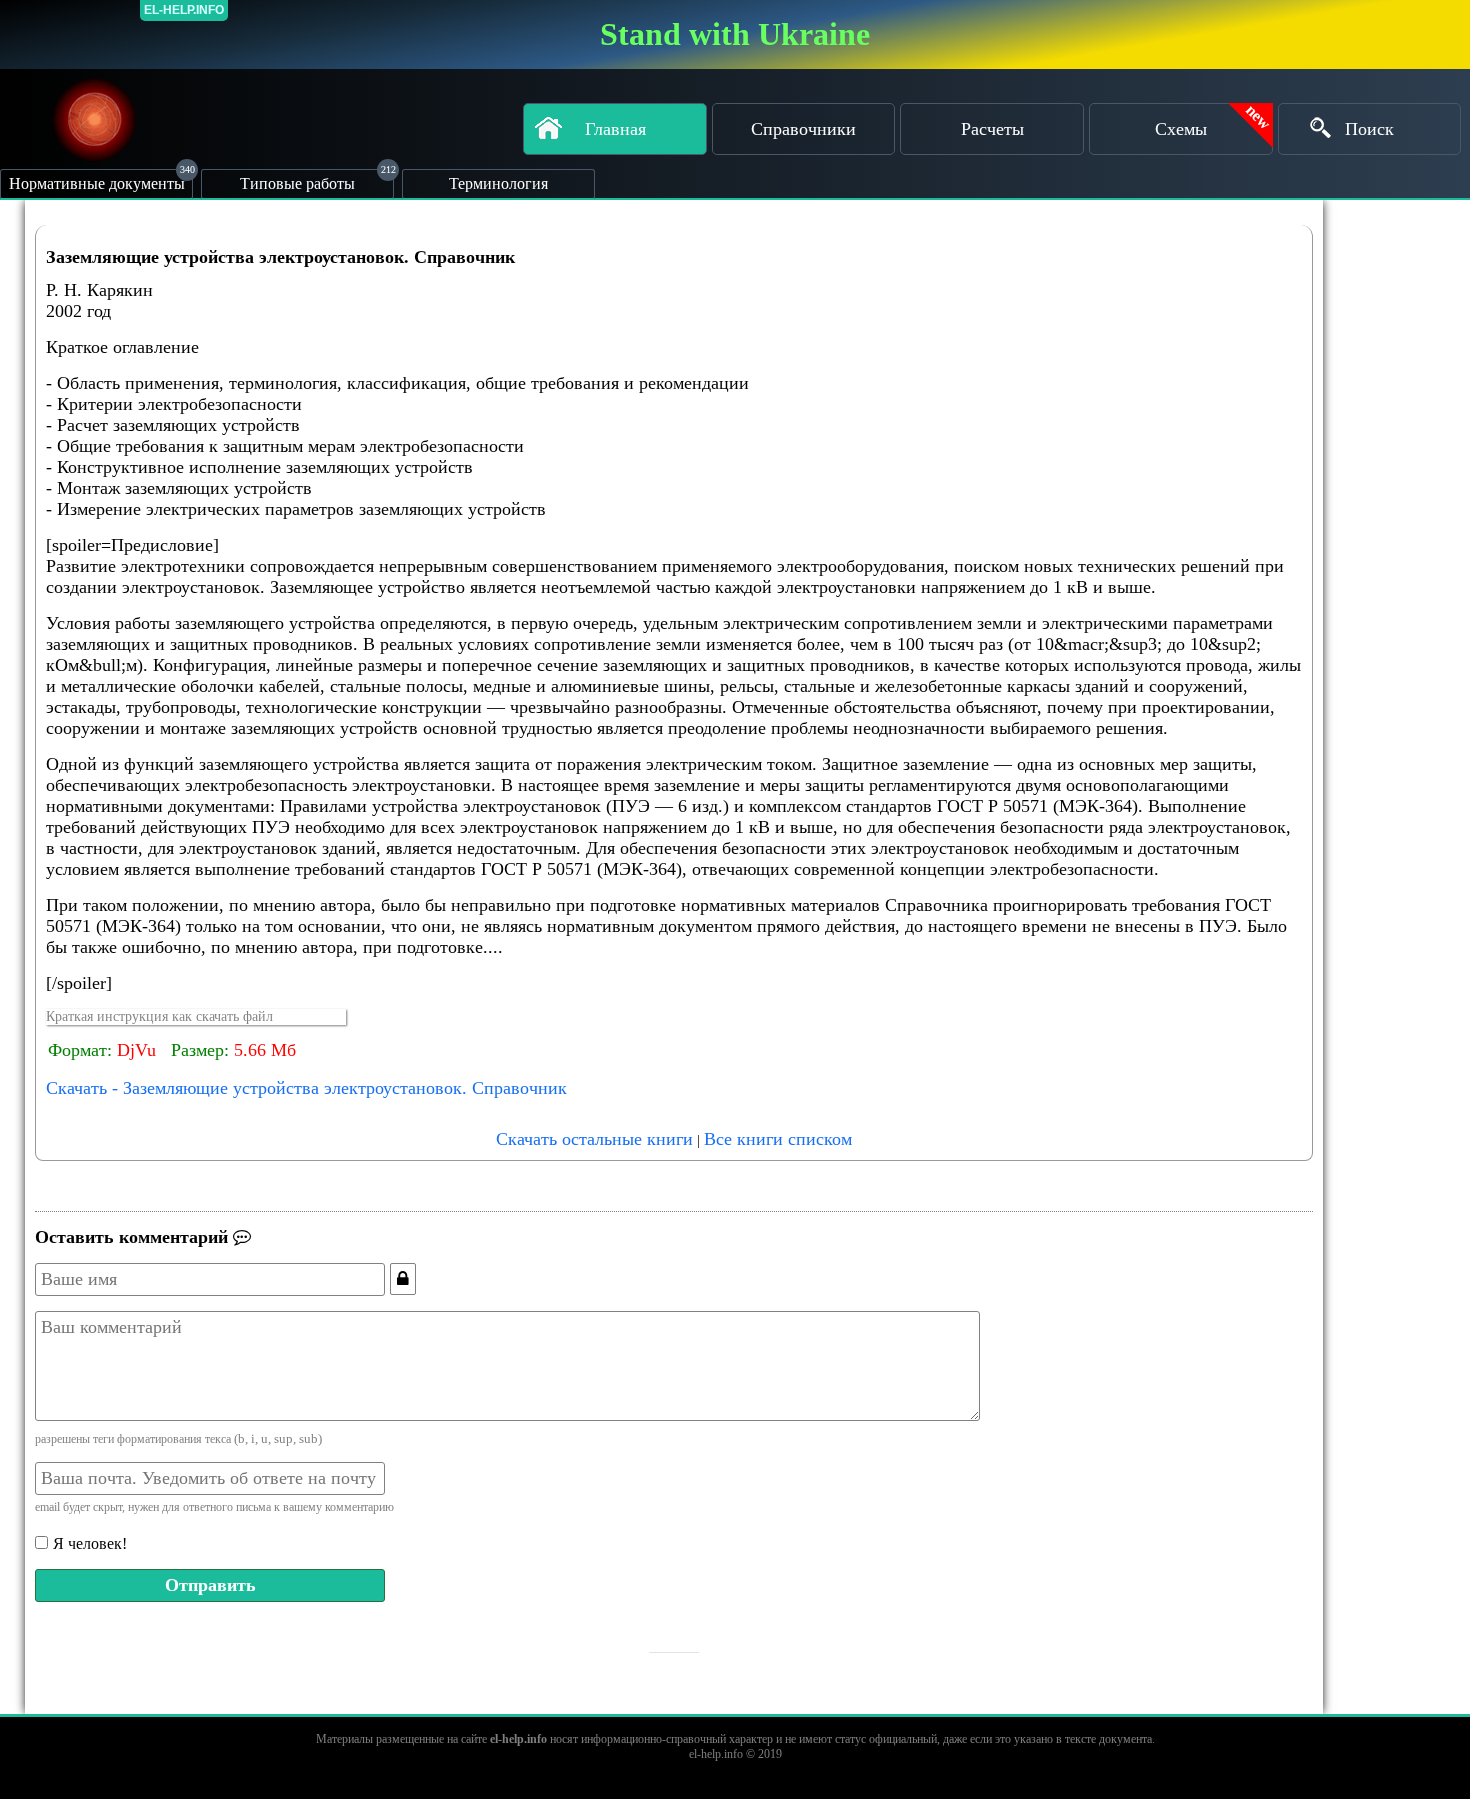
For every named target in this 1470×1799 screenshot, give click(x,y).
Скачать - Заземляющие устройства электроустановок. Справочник (306, 1088)
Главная (615, 129)
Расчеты (992, 129)
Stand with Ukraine (735, 34)
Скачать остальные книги (594, 1139)
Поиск (1369, 129)
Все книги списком (778, 1139)
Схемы (1181, 129)
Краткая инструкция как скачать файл (159, 1016)
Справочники (803, 129)
